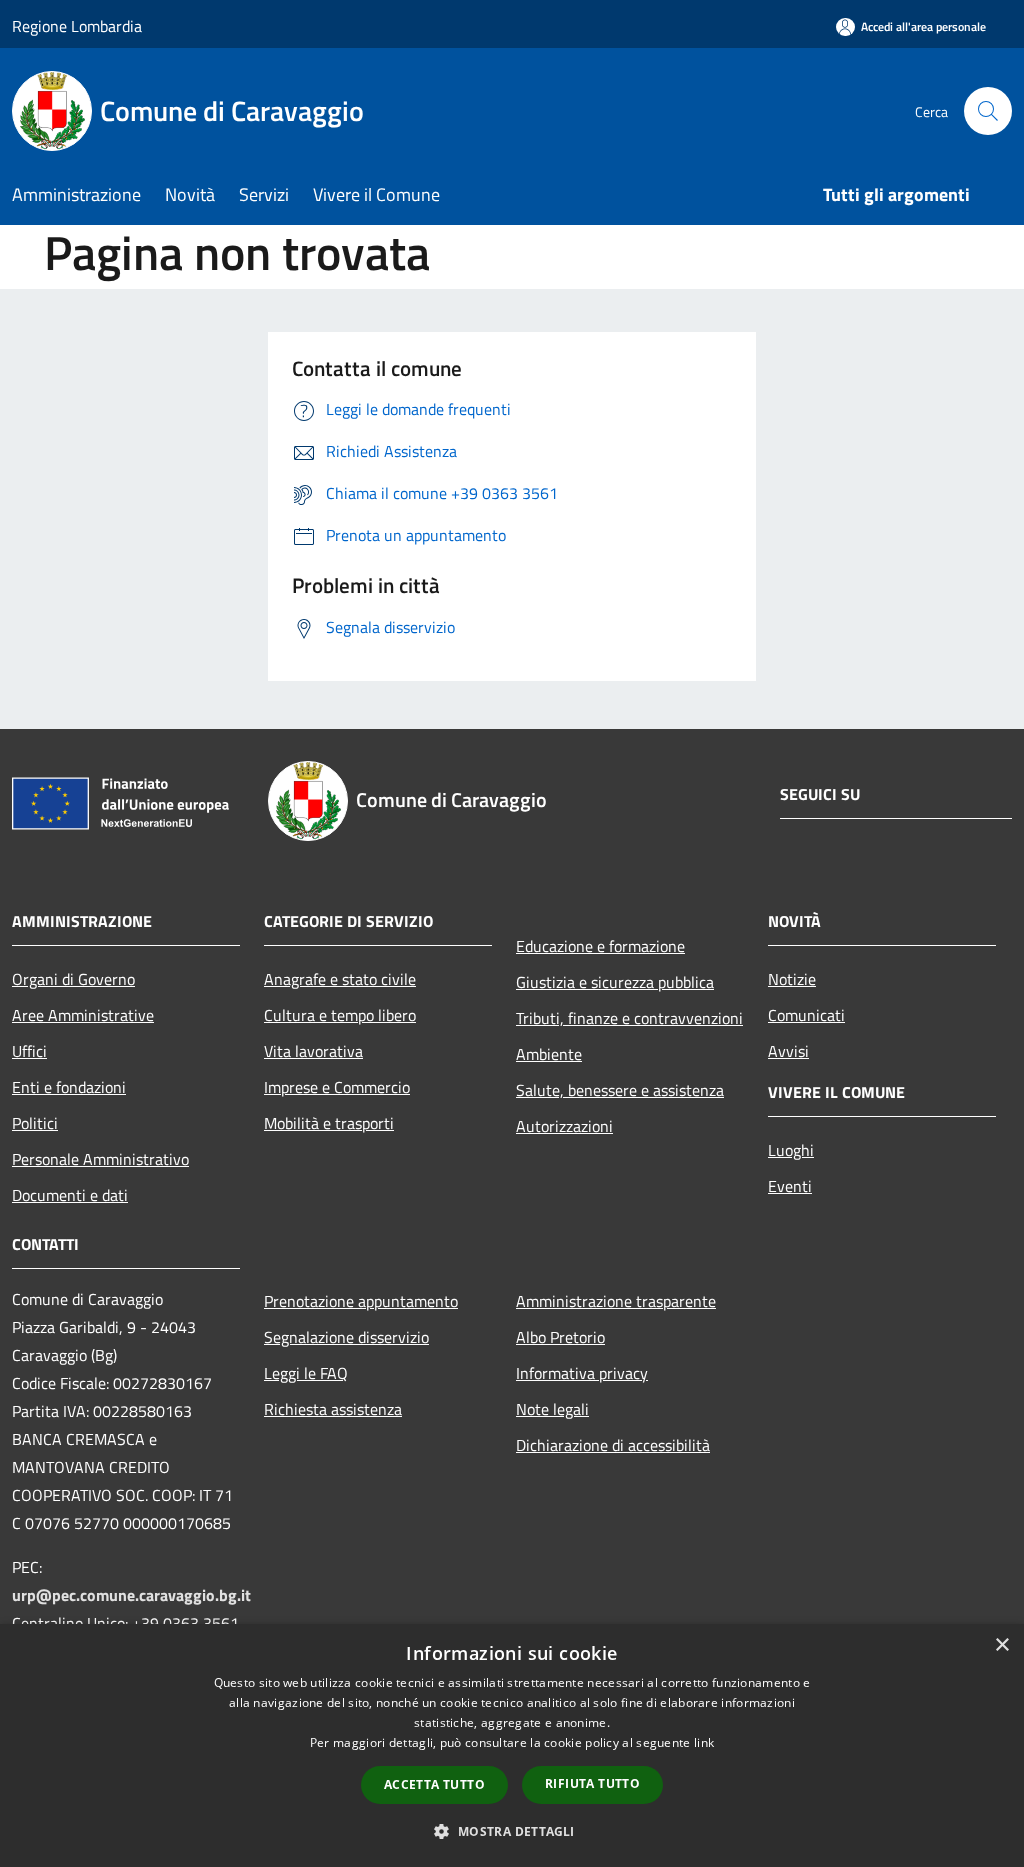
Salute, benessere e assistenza (620, 1090)
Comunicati (806, 1015)
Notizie (792, 979)
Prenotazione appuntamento (361, 1301)
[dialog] (512, 1745)
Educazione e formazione (600, 946)
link (704, 1742)
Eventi (790, 1186)
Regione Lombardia (77, 26)
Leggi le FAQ (306, 1373)
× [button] (1001, 1645)
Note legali (552, 1409)
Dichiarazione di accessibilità (613, 1445)
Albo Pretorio (560, 1337)
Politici (35, 1123)
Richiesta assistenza (333, 1409)
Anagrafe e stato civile (340, 979)
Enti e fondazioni (69, 1087)
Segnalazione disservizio (346, 1337)
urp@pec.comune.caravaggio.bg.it (131, 1595)
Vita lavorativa (313, 1051)
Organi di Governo (73, 979)
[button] (511, 1831)
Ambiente (549, 1054)
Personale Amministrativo (100, 1159)
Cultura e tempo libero (340, 1015)
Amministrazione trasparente (616, 1301)
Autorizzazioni (564, 1126)
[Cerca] (988, 111)
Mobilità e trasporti (329, 1123)
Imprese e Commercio (337, 1087)
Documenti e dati (70, 1195)
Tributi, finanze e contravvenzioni (629, 1018)
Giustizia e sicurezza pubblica (615, 982)
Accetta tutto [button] (434, 1784)
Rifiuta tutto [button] (592, 1783)
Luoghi (791, 1150)
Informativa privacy (582, 1373)
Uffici (29, 1051)
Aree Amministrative (83, 1015)
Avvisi (788, 1051)
